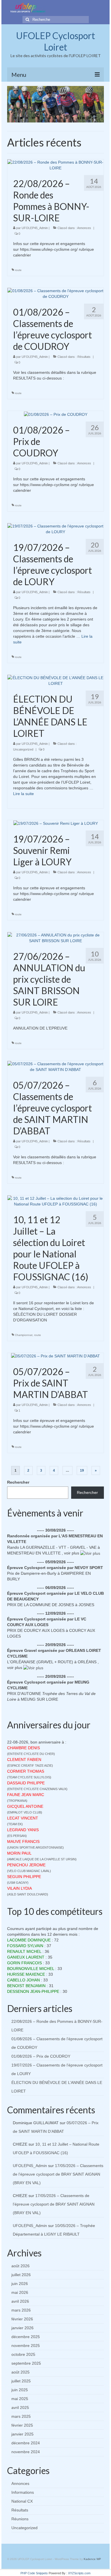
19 (82, 1470)
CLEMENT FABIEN (24, 1760)
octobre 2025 (23, 2354)
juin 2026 (20, 2284)
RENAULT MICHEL (24, 1951)
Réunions (20, 2519)
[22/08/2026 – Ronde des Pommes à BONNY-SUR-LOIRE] (55, 164)
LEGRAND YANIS (23, 1830)
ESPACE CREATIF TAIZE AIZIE (30, 1766)
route (18, 270)
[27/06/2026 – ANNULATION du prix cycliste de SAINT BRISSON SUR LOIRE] (55, 938)
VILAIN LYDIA (19, 1888)
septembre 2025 (26, 2363)
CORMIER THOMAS (26, 1771)
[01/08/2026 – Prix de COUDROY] (56, 414)
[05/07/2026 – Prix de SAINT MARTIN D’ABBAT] (55, 1356)
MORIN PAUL (19, 1853)
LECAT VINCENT (23, 1818)
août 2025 (20, 2372)
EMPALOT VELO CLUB (25, 1812)
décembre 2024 (26, 2443)
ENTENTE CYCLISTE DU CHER (31, 1754)
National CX (22, 2501)
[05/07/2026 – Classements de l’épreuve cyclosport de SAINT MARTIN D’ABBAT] (55, 1066)
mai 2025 (20, 2399)
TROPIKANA (17, 1801)
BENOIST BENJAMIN (26, 1986)
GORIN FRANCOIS (24, 1963)
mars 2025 (21, 2416)
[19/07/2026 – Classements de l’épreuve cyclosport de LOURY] (55, 528)
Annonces (84, 228)
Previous (14, 104)
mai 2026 (20, 2292)
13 (84, 118)
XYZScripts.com (79, 2573)
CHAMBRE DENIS (23, 1748)
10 (67, 118)
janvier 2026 (22, 2328)
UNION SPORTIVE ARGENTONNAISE (35, 1847)
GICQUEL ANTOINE (25, 1806)
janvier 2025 (22, 2434)
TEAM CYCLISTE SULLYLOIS (29, 1777)
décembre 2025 (26, 2337)
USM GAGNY (18, 1883)
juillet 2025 (21, 2381)
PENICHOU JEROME (26, 1865)
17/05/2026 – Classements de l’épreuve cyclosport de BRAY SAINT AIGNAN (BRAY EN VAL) (58, 2174)
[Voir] (90, 1553)
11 (73, 118)
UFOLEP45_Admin (35, 228)
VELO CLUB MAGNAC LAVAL (29, 1871)
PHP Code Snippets (34, 2573)
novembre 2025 (26, 2346)
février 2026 (22, 2319)
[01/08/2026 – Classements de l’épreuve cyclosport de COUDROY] (55, 293)
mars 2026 (21, 2310)
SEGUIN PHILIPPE (24, 1877)
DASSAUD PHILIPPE (26, 1783)
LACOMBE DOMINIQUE (29, 1940)
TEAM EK (15, 1824)
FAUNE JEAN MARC (26, 1795)
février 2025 (22, 2425)
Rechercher (18, 1482)
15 (95, 118)
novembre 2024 (26, 2452)
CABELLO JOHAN (23, 1980)
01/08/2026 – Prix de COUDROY (41, 2056)
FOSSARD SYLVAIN (25, 1946)
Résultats (84, 357)
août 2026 (20, 2266)
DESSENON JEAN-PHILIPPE (33, 1991)
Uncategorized (23, 749)
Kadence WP (92, 2559)
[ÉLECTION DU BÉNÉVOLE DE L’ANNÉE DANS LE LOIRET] (55, 680)
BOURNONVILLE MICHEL (31, 1969)
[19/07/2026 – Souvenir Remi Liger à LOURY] (56, 823)
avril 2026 (20, 2301)
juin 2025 (20, 2390)
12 (78, 118)
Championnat (24, 1335)
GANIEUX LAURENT (26, 1957)
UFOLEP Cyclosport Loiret (55, 41)
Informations (23, 2492)
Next (97, 104)
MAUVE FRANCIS (23, 1841)
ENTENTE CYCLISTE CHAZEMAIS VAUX (37, 1789)
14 (90, 118)
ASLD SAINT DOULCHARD (28, 1894)
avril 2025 (20, 2408)
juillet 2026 (21, 2275)
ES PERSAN (17, 1836)
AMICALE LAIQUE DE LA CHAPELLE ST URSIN (42, 1859)
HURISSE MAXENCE (26, 1974)
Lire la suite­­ (23, 794)
